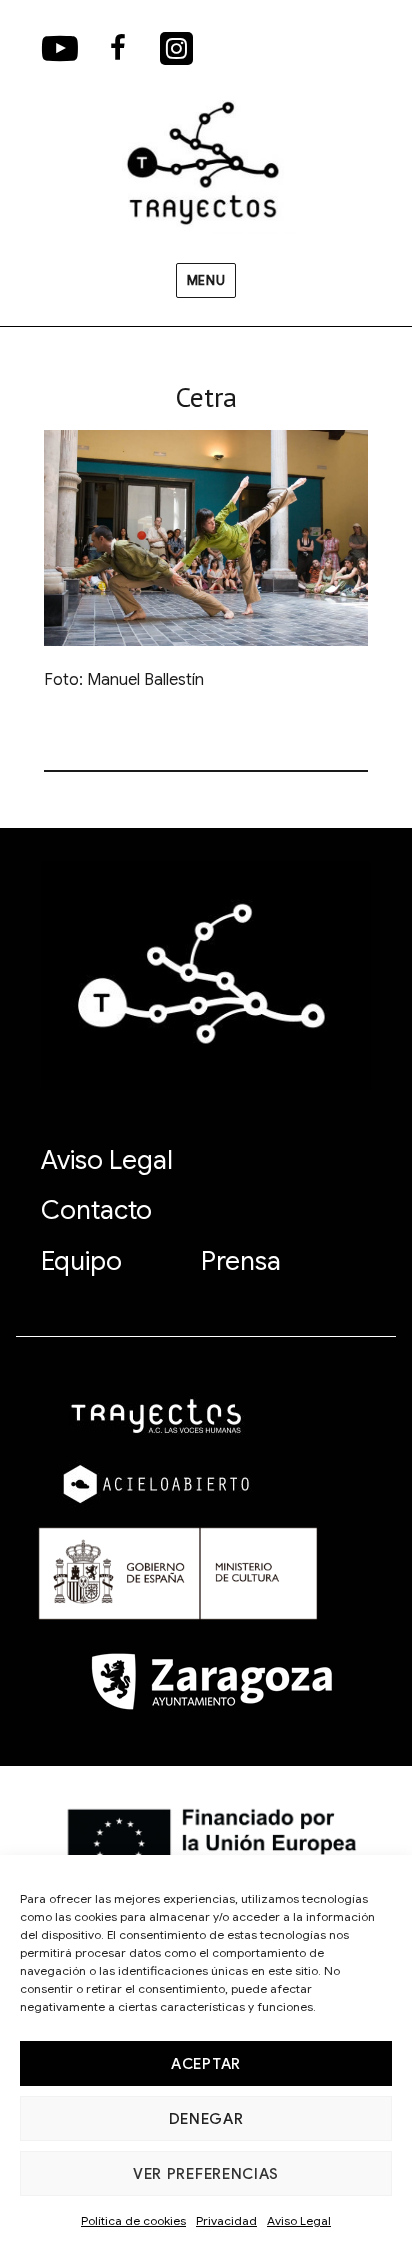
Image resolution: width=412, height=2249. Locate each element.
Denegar (206, 2119)
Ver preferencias (206, 2174)
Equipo (81, 1261)
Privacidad (226, 2220)
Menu (206, 280)
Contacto (96, 1210)
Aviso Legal (299, 2220)
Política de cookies (133, 2220)
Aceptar (206, 2064)
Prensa (241, 1261)
